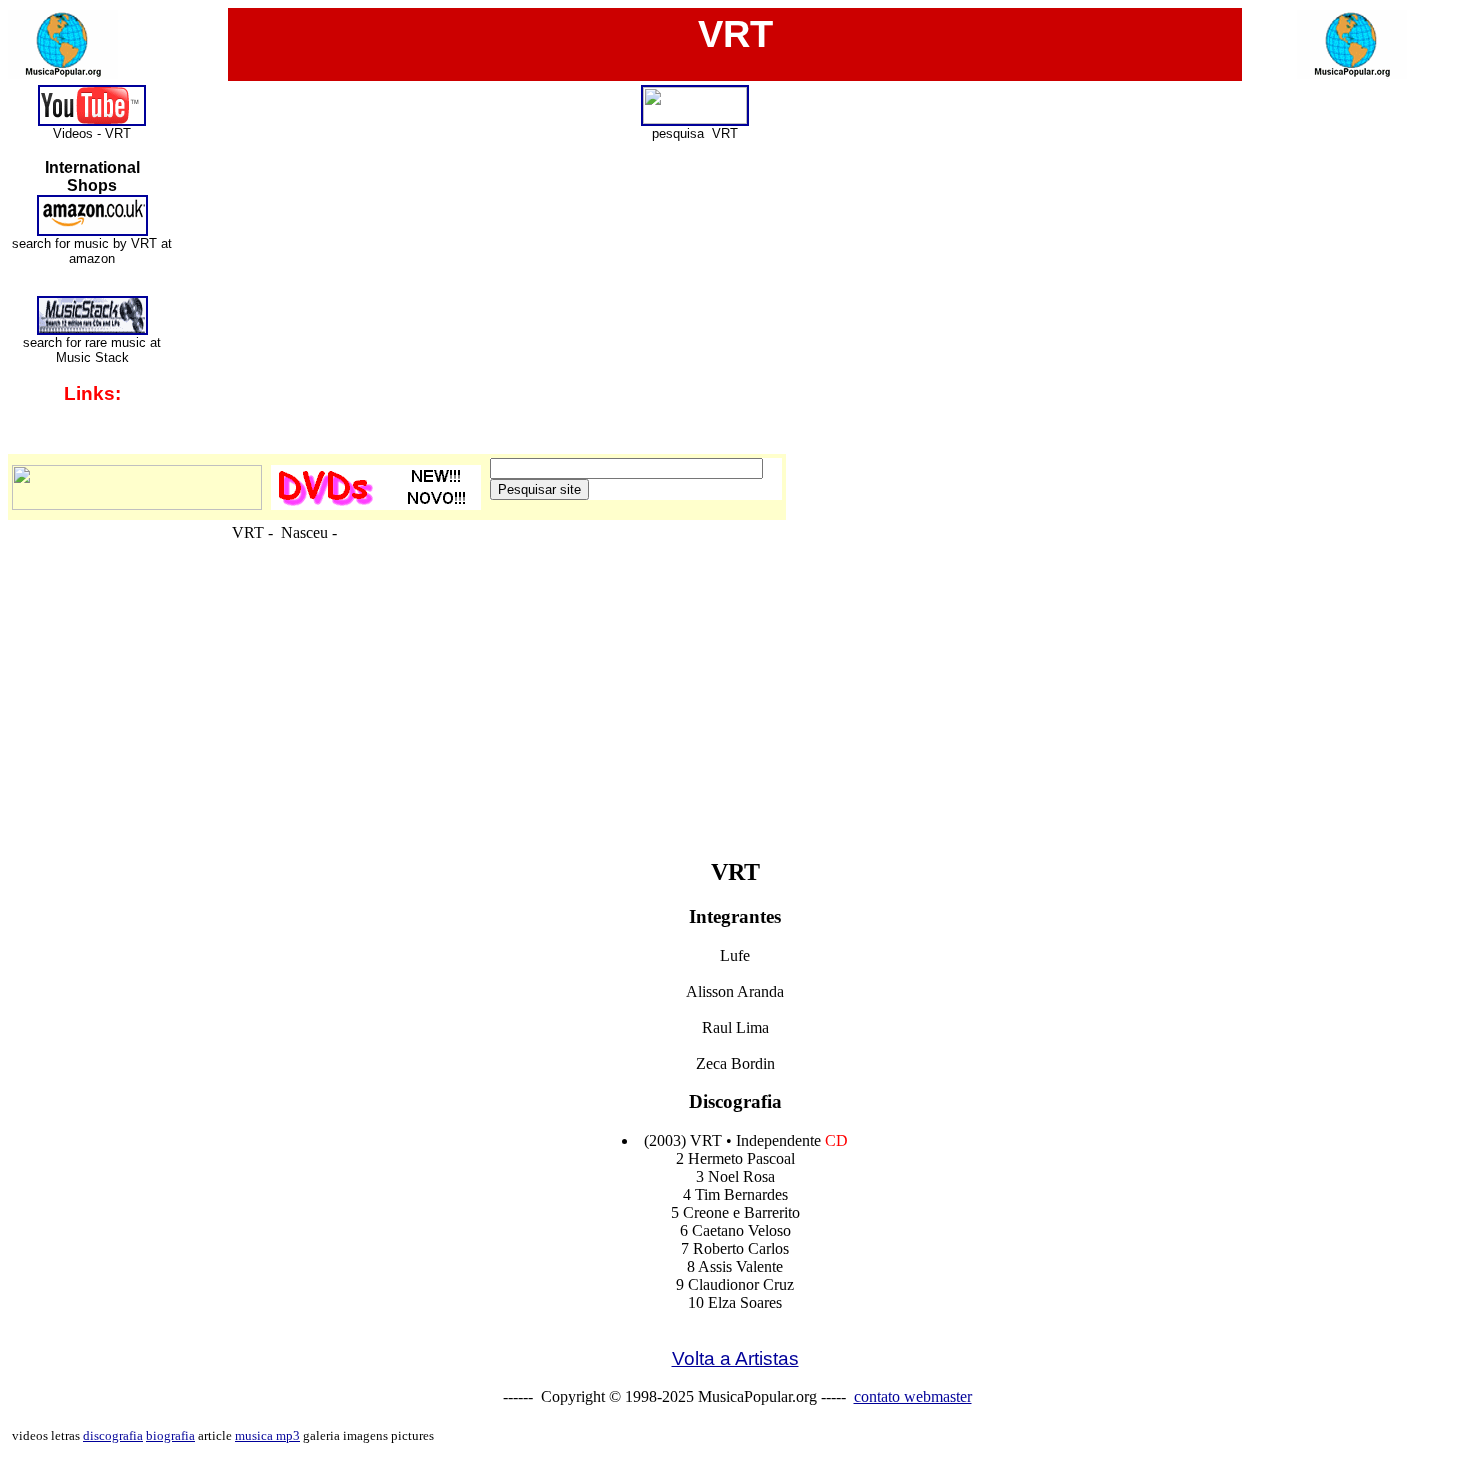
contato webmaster (913, 1396)
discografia (113, 1435)
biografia (170, 1435)
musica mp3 (267, 1435)
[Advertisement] (735, 794)
